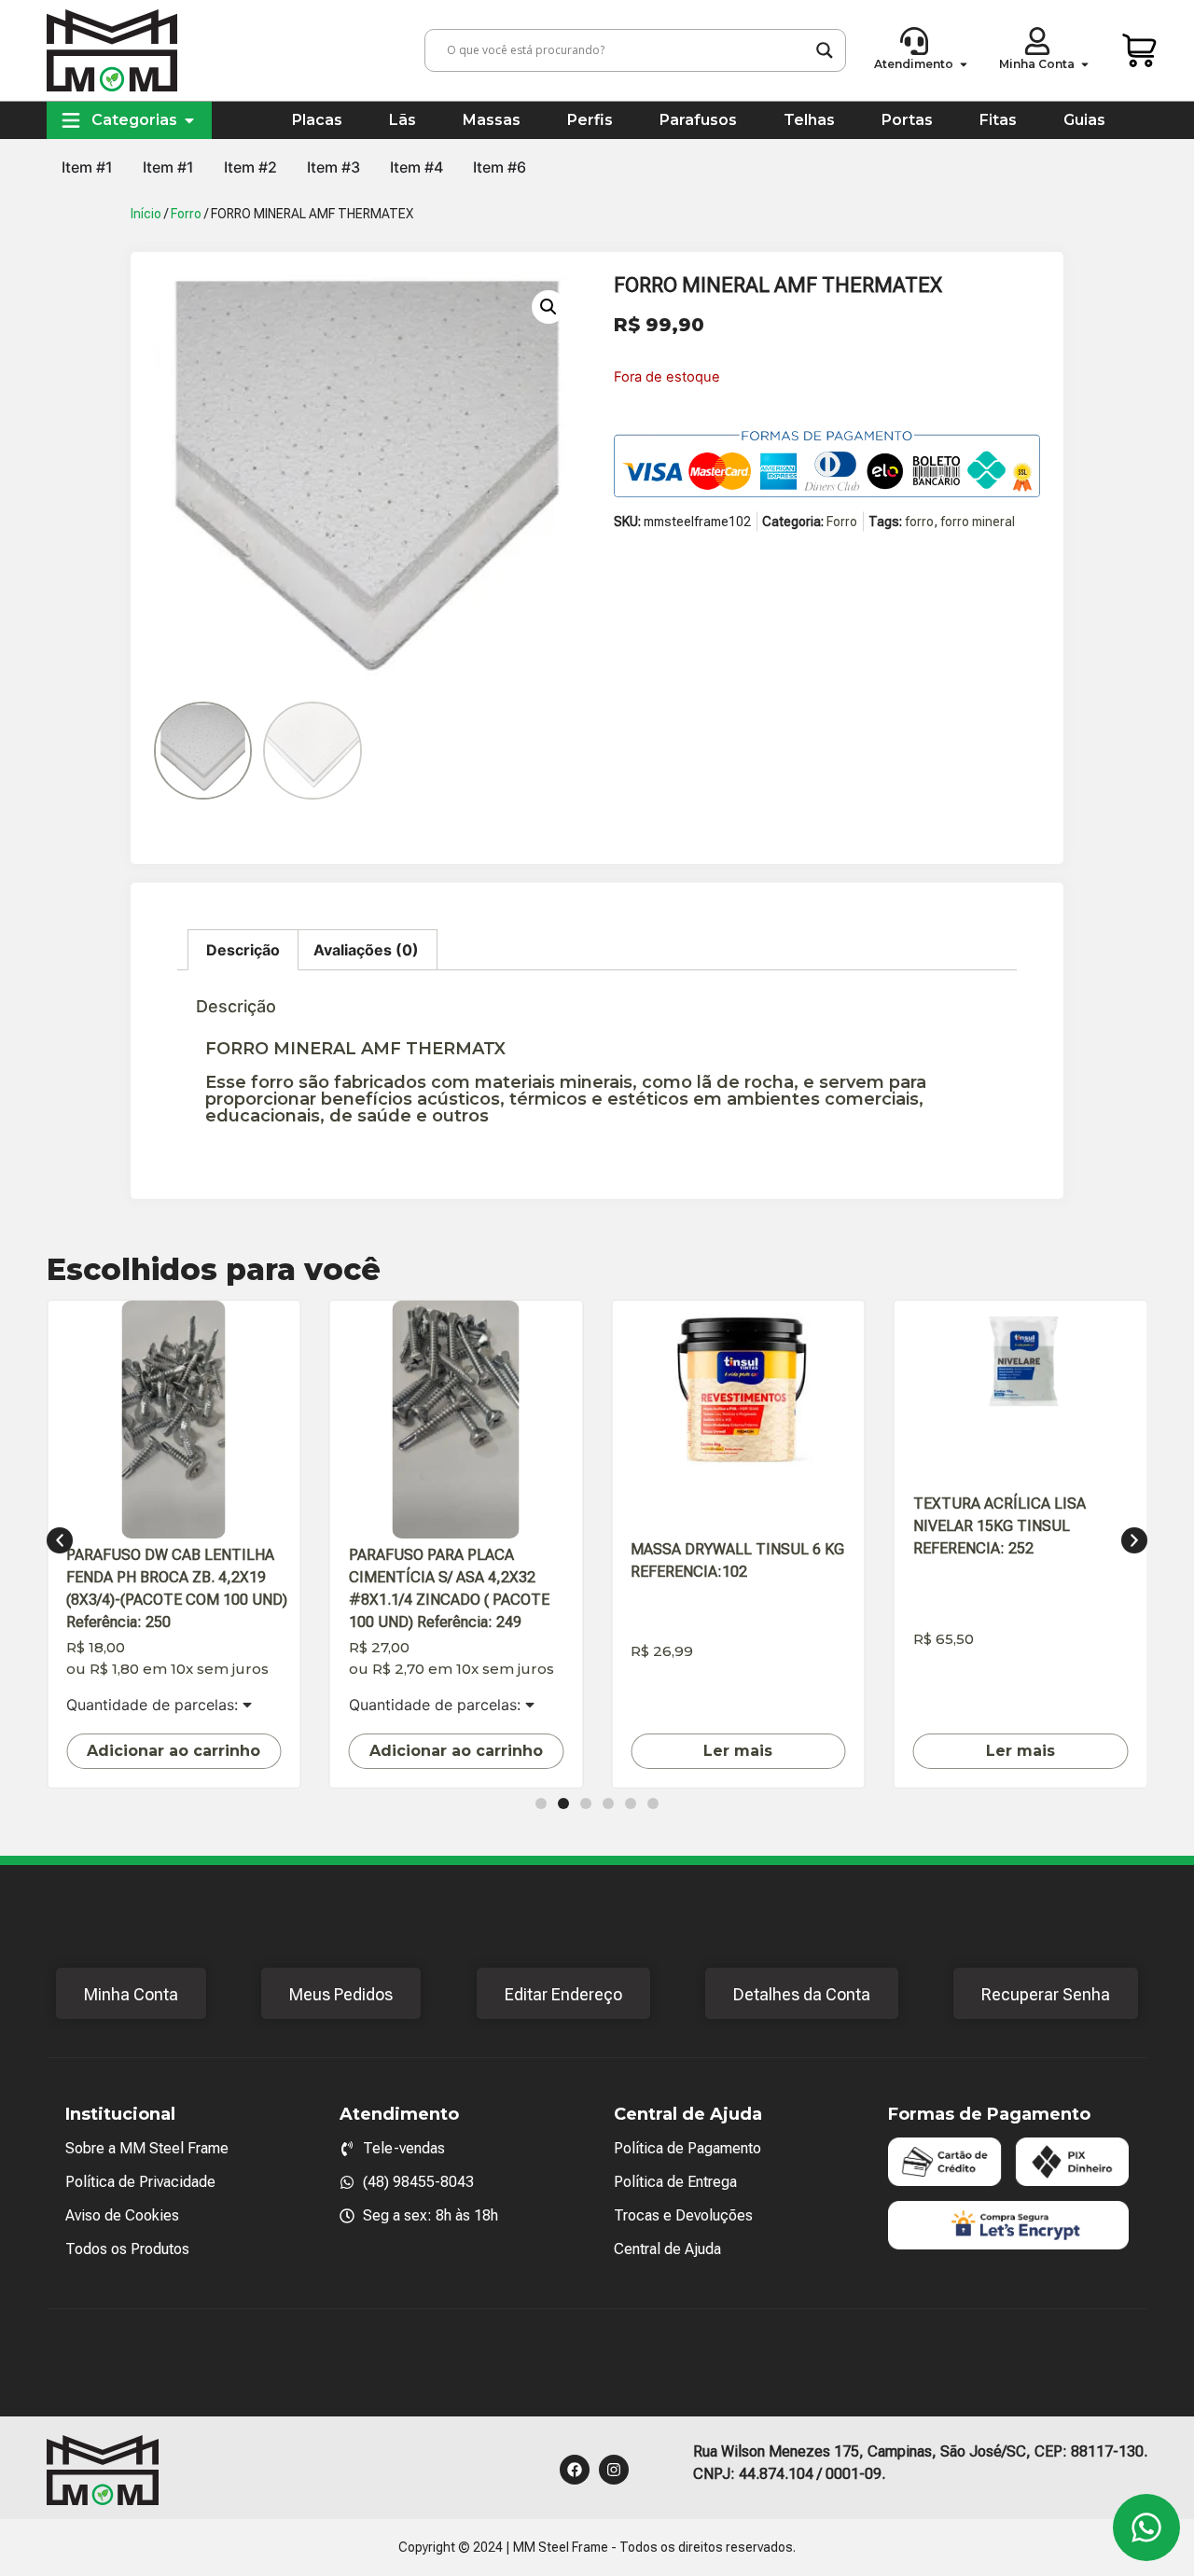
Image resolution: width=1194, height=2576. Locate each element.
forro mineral (978, 522)
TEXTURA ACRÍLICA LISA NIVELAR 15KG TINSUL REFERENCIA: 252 (1000, 1526)
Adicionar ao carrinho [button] (174, 1751)
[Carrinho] (1141, 50)
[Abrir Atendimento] (964, 64)
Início (146, 214)
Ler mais (738, 1751)
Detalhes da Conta (802, 1994)
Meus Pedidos (341, 1994)
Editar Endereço (563, 1994)
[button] (548, 307)
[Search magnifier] (825, 50)
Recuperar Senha (1046, 1994)
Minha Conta (131, 1994)
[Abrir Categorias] (189, 120)
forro (919, 522)
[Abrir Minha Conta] (1085, 64)
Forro (186, 214)
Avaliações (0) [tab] (366, 950)
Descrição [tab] (243, 950)
